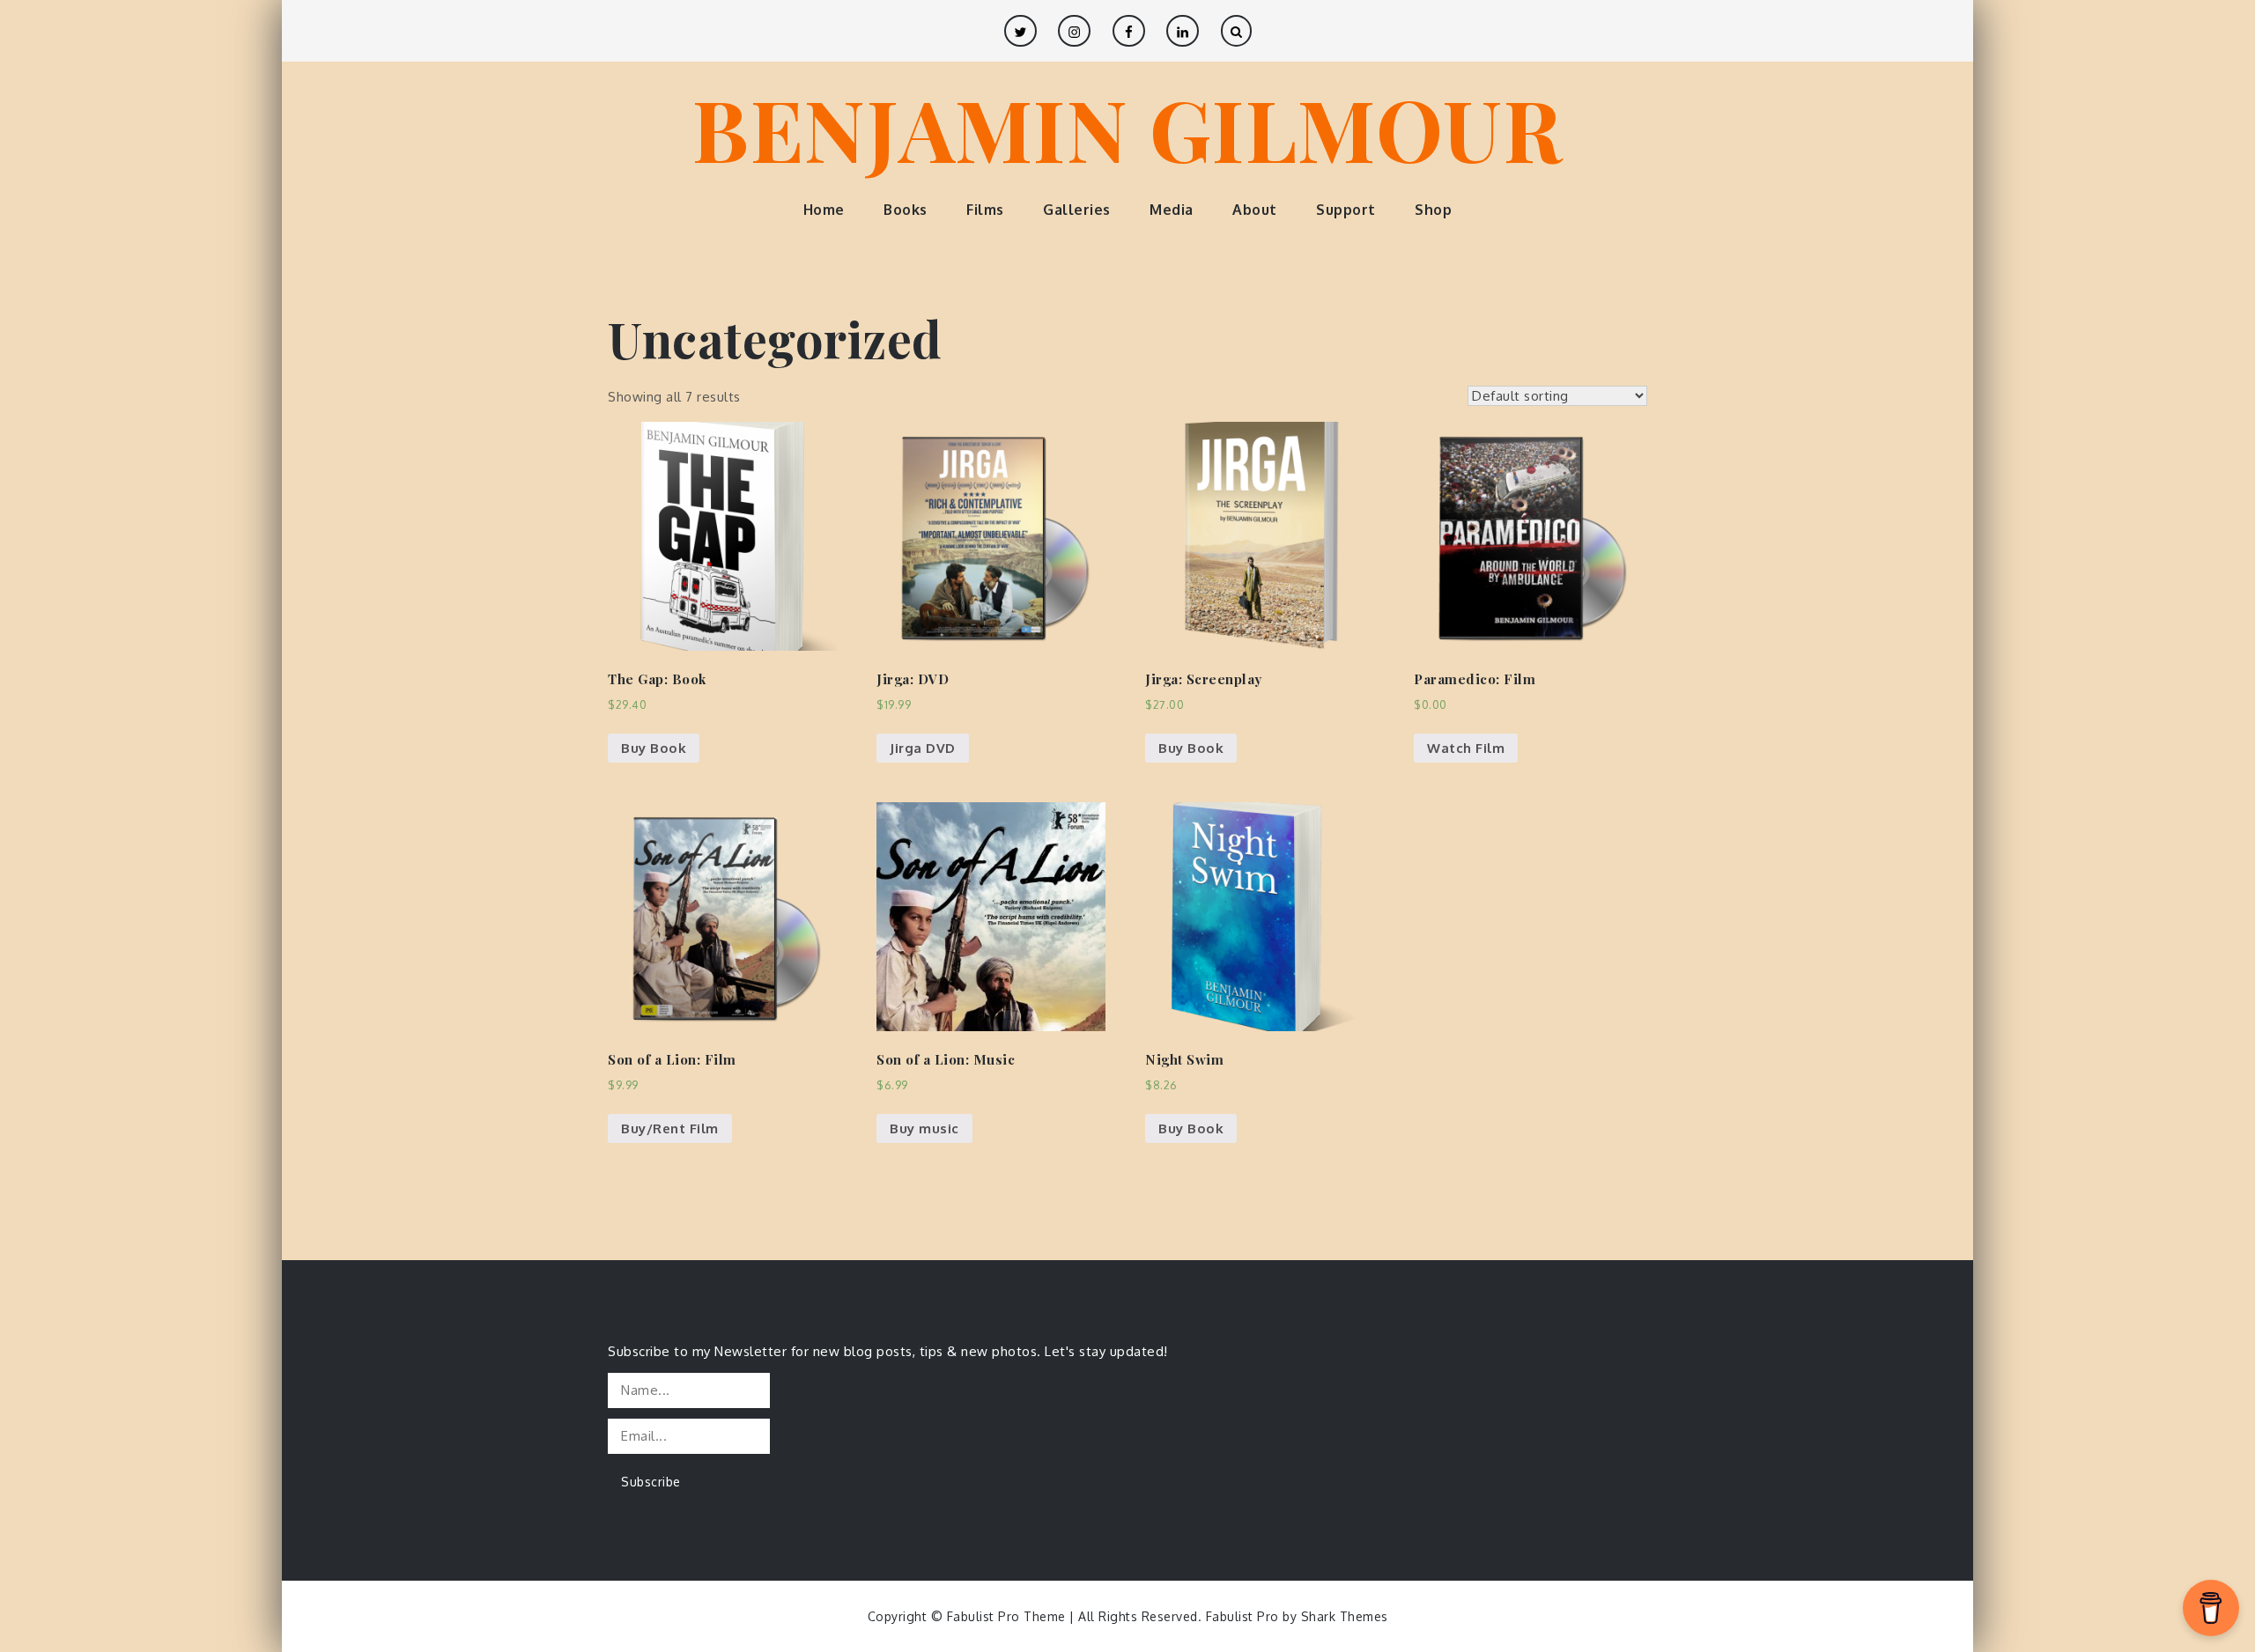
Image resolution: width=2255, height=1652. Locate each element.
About (1255, 210)
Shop (1433, 210)
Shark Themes (1345, 1616)
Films (985, 210)
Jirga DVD (923, 748)
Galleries (1077, 210)
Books (906, 210)
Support (1346, 210)
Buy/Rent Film (670, 1128)
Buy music (924, 1128)
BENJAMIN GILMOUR (1127, 128)
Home (824, 210)
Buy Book (654, 748)
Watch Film (1466, 748)
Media (1172, 210)
